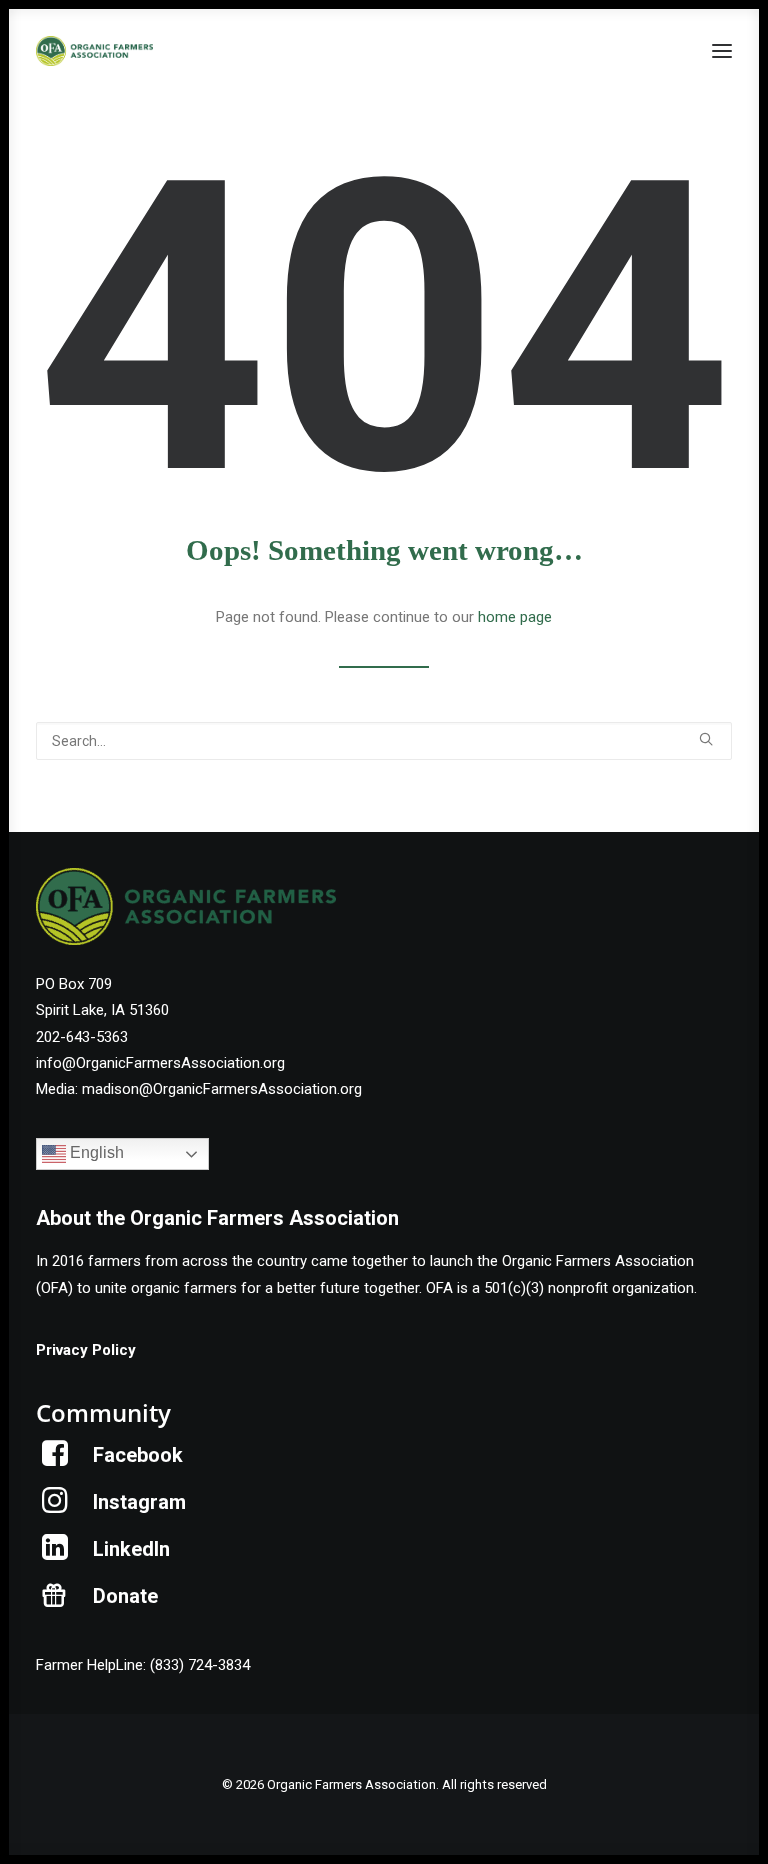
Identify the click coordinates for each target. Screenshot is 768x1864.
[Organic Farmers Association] (94, 51)
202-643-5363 (82, 1037)
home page (515, 617)
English (95, 1153)
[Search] (384, 741)
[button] (722, 51)
